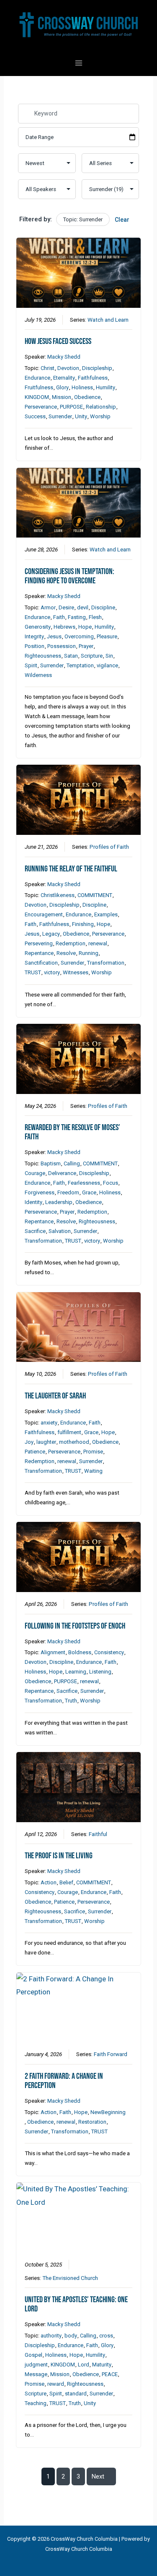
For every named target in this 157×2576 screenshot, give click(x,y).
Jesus (54, 636)
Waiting (93, 1471)
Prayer (86, 646)
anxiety (49, 1423)
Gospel (33, 2355)
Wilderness (38, 675)
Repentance (39, 953)
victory (52, 972)
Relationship (101, 407)
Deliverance (62, 1173)
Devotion (68, 368)
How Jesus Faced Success (58, 341)
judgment (36, 2365)
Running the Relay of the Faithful (71, 869)
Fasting (77, 617)
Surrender (60, 416)
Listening (100, 1672)
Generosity (38, 627)
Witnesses (76, 972)
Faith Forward (111, 2054)
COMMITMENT (95, 895)
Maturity (102, 2365)
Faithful (98, 1834)
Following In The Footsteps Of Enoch (75, 1626)
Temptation (80, 665)
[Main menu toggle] (79, 63)
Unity (81, 416)
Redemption (71, 943)
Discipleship (97, 368)
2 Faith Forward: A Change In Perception (64, 2081)
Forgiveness (40, 1192)
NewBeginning (108, 2112)
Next (98, 2476)
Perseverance (41, 407)
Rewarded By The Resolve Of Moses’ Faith (72, 1132)
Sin (109, 656)
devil (83, 607)
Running (89, 953)
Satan (71, 656)
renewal (98, 943)
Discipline (103, 607)
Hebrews (64, 627)
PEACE (110, 2374)
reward (56, 2384)
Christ (48, 368)
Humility (106, 387)
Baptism (51, 1163)
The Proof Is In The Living (59, 1856)
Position (35, 646)
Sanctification (41, 963)
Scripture (92, 656)
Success (35, 416)
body (71, 2336)
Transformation (106, 963)
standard (76, 2394)
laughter (46, 1442)
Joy (29, 1442)
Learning (76, 1672)
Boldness (80, 1652)
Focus (111, 1183)
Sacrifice (35, 1231)
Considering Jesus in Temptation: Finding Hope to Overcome (69, 576)
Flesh (95, 617)
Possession (62, 646)
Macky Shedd (64, 357)
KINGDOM (37, 397)
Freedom (68, 1192)
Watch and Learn (108, 320)
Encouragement (44, 914)
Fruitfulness (39, 387)
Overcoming (79, 636)
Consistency (109, 1652)
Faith (59, 617)
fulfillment (69, 1432)
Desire (66, 607)
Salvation (60, 1231)
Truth (71, 1701)
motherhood (74, 1442)
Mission (62, 397)
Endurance (37, 378)
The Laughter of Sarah (55, 1396)
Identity (33, 1202)
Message (36, 2374)
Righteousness (43, 656)
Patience (35, 1452)
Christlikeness (58, 895)
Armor (48, 607)
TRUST (33, 972)
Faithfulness (93, 378)
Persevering (39, 943)
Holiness (82, 387)
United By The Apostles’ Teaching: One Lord (76, 2304)
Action (49, 1882)
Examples (106, 914)
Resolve (66, 953)
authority (51, 2336)
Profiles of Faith (109, 847)
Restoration (92, 2122)
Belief (66, 1882)
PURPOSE (71, 407)
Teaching (36, 2403)
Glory (62, 387)
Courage (35, 1173)
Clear (122, 220)
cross (106, 2336)
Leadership (59, 1202)
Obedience (87, 397)
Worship (100, 416)
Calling (72, 1163)
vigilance (107, 665)
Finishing (83, 924)
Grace (89, 1192)
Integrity (34, 636)
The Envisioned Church (70, 2278)
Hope (85, 627)
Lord (84, 2365)
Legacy (51, 934)
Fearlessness (84, 1183)
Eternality (64, 378)
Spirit (31, 665)
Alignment (53, 1652)
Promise (93, 1452)
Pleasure (107, 636)
